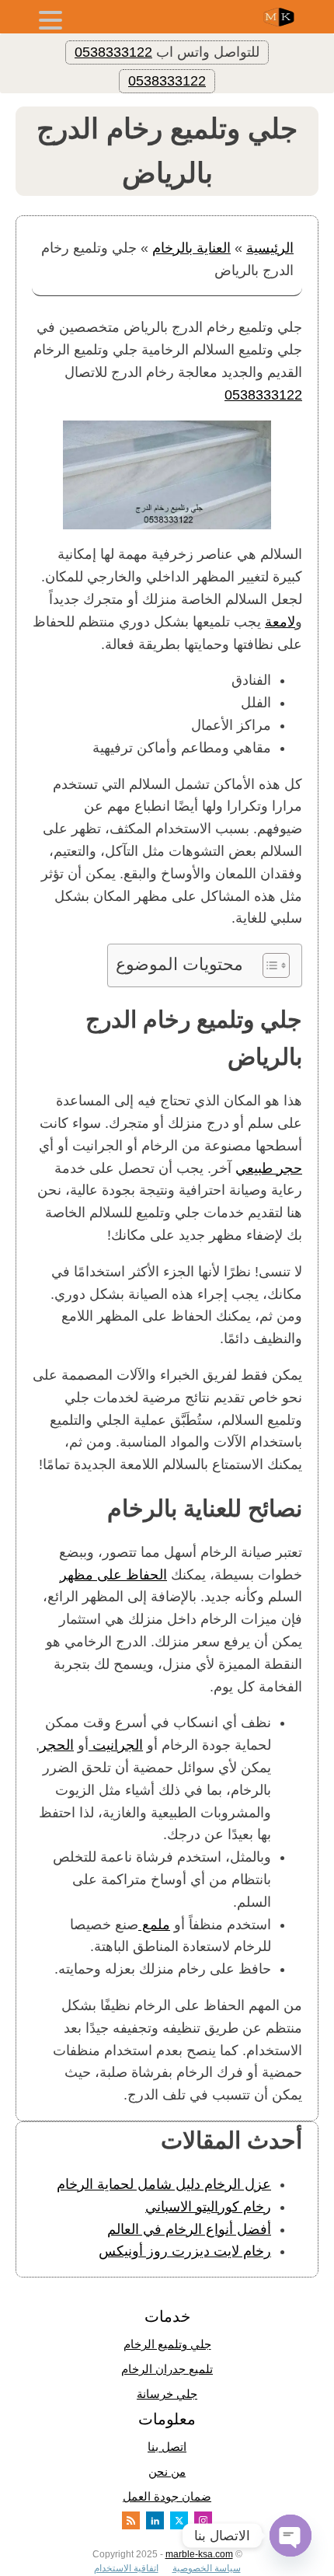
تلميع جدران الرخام (167, 2369)
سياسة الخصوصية (207, 2568)
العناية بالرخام (191, 248)
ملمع (154, 1925)
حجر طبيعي (269, 1168)
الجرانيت (116, 1745)
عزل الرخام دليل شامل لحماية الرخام (164, 2184)
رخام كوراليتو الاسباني (208, 2207)
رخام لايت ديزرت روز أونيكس (185, 2251)
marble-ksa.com (199, 2554)
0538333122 (113, 52)
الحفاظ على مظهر (113, 1575)
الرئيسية (270, 248)
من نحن (167, 2471)
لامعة (280, 622)
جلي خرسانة (167, 2394)
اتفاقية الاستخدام (126, 2568)
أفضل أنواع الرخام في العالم (189, 2229)
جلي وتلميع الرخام (167, 2344)
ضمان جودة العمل (167, 2496)
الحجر (57, 1745)
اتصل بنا (167, 2447)
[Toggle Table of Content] (268, 965)
